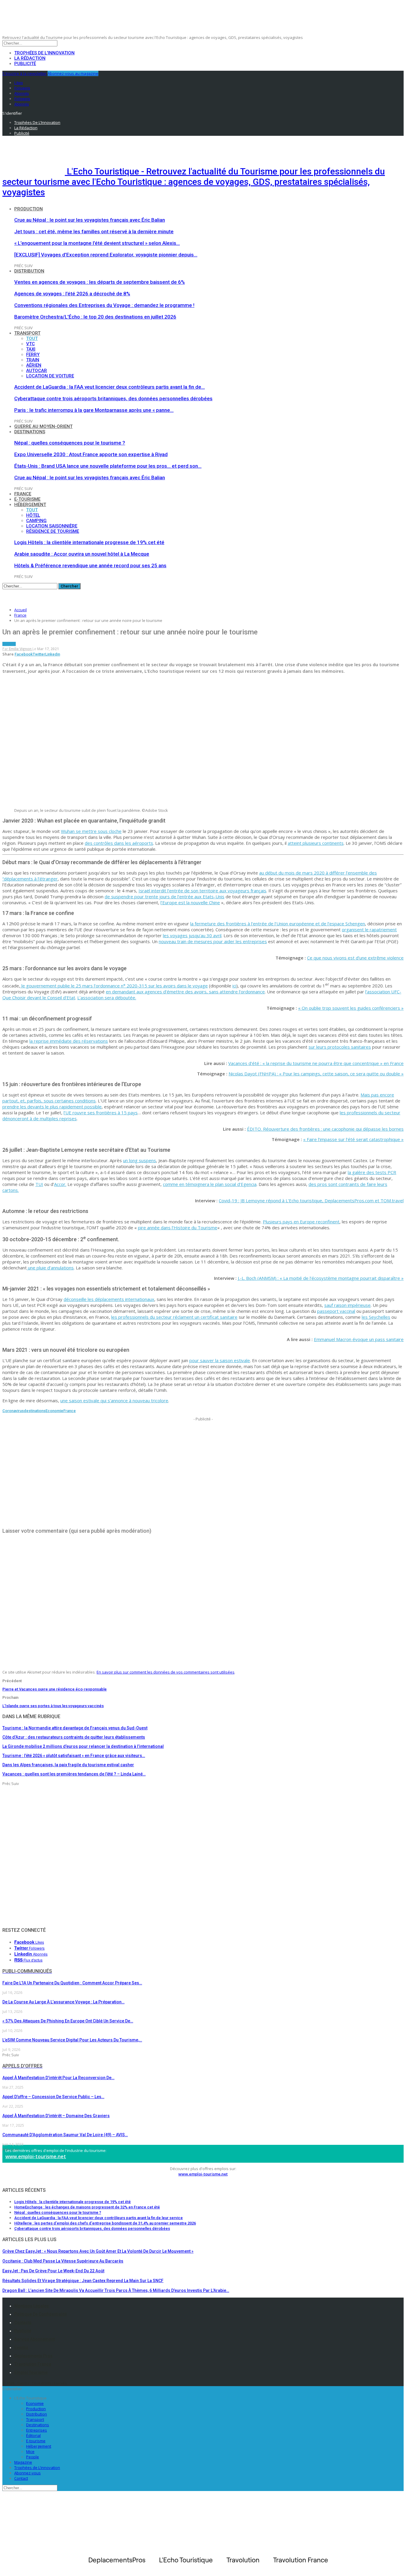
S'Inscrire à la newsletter (25, 73)
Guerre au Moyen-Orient (43, 426)
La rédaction (30, 58)
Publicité (25, 64)
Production (29, 209)
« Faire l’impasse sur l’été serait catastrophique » (353, 1139)
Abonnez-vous (27, 2473)
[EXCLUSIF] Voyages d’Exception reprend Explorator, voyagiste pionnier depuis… (106, 255)
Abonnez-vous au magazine (73, 73)
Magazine (23, 2462)
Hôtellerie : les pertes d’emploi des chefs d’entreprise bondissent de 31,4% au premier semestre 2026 (105, 2223)
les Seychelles (376, 1317)
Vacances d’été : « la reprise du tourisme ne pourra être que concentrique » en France (316, 1063)
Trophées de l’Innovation (44, 53)
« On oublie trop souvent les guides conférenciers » (351, 1008)
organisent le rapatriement (369, 929)
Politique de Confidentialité (41, 2314)
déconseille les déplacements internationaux (109, 1299)
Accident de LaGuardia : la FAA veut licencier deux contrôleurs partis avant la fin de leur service (99, 2218)
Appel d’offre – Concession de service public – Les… (53, 2097)
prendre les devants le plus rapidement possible (52, 1107)
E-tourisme (27, 499)
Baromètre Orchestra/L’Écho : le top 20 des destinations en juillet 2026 (95, 317)
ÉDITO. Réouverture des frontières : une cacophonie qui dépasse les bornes (325, 1129)
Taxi (31, 349)
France (23, 494)
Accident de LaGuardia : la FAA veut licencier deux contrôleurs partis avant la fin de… (110, 387)
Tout (32, 338)
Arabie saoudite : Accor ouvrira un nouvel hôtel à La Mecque (82, 554)
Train (33, 360)
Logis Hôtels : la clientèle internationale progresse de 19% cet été (89, 542)
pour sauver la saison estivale (220, 1360)
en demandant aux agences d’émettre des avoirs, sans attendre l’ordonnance (185, 992)
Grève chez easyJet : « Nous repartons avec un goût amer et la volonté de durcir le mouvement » (98, 2251)
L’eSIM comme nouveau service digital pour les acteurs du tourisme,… (72, 2040)
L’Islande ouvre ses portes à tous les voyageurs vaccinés (53, 1706)
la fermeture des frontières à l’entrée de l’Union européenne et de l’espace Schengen (278, 924)
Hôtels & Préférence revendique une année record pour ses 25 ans (90, 565)
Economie (54, 1411)
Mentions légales (32, 2306)
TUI (39, 1184)
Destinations (30, 432)
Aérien (34, 365)
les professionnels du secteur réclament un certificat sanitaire (174, 1317)
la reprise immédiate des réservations (69, 1041)
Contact (21, 2478)
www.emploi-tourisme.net (36, 2156)
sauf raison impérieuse (347, 1305)
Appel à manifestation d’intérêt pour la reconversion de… (58, 2078)
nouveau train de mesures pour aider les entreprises (213, 941)
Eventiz (21, 2347)
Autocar (37, 371)
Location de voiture (50, 376)
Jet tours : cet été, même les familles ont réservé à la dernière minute (94, 231)
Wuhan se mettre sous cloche (91, 831)
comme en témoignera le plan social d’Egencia (210, 1184)
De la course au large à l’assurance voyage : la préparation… (63, 2002)
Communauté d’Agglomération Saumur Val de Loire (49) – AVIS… (65, 2135)
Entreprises (37, 2430)
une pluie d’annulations (50, 1268)
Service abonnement (34, 2339)
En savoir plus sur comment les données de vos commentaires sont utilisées (166, 1672)
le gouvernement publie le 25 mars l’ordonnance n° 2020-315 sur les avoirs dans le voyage (114, 986)
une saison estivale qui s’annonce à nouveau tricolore (114, 1400)
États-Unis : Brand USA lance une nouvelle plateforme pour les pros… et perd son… (108, 466)
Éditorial (33, 2435)
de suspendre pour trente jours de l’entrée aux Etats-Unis (165, 897)
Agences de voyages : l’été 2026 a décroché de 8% (72, 294)
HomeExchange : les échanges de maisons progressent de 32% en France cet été (87, 2207)
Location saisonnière (52, 526)
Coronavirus (13, 1411)
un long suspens (140, 1160)
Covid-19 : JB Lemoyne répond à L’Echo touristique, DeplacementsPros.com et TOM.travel (311, 1200)
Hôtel (33, 515)
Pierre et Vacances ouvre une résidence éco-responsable (55, 1689)
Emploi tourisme (31, 2372)
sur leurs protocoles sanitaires (340, 1047)
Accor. (60, 1184)
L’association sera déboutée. (107, 998)
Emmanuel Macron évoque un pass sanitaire (359, 1339)
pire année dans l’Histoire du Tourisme (178, 1228)
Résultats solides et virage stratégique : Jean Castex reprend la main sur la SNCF (83, 2281)
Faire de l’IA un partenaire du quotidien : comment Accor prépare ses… (72, 1983)
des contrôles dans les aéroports (119, 843)
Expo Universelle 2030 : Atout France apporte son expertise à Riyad (91, 454)
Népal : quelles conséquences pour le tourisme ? (70, 443)
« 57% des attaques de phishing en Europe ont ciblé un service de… (68, 2021)
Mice (30, 2451)
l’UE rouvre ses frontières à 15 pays (101, 1113)
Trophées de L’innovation (37, 2468)
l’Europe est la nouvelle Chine (190, 902)
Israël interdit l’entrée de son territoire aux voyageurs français (202, 891)
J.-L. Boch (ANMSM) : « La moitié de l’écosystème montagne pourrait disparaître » (321, 1278)
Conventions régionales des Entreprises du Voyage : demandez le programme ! (104, 305)
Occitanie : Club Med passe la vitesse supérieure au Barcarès (63, 2261)
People (33, 2457)
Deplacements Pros (33, 2356)
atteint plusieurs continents (316, 843)
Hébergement (30, 505)
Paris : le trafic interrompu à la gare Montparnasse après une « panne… (94, 410)
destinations (35, 1411)
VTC (30, 344)
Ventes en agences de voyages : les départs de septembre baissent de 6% (100, 282)
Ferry (33, 355)
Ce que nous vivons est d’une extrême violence (355, 958)
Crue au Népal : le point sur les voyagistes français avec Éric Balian (90, 220)
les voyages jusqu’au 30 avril (192, 935)
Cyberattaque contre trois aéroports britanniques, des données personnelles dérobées (113, 398)
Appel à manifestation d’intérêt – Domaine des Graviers (56, 2116)
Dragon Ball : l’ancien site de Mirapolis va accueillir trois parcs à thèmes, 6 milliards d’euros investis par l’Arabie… (116, 2290)
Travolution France (33, 2364)
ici (234, 986)
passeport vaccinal (336, 1311)
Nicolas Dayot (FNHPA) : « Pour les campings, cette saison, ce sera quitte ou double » (316, 1074)
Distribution (29, 271)
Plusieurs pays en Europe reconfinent (301, 1222)
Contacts (23, 2323)
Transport (27, 333)
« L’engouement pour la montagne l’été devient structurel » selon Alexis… (97, 243)
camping (36, 521)
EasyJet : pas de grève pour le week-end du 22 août (53, 2271)
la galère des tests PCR (372, 1172)
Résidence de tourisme (53, 531)
